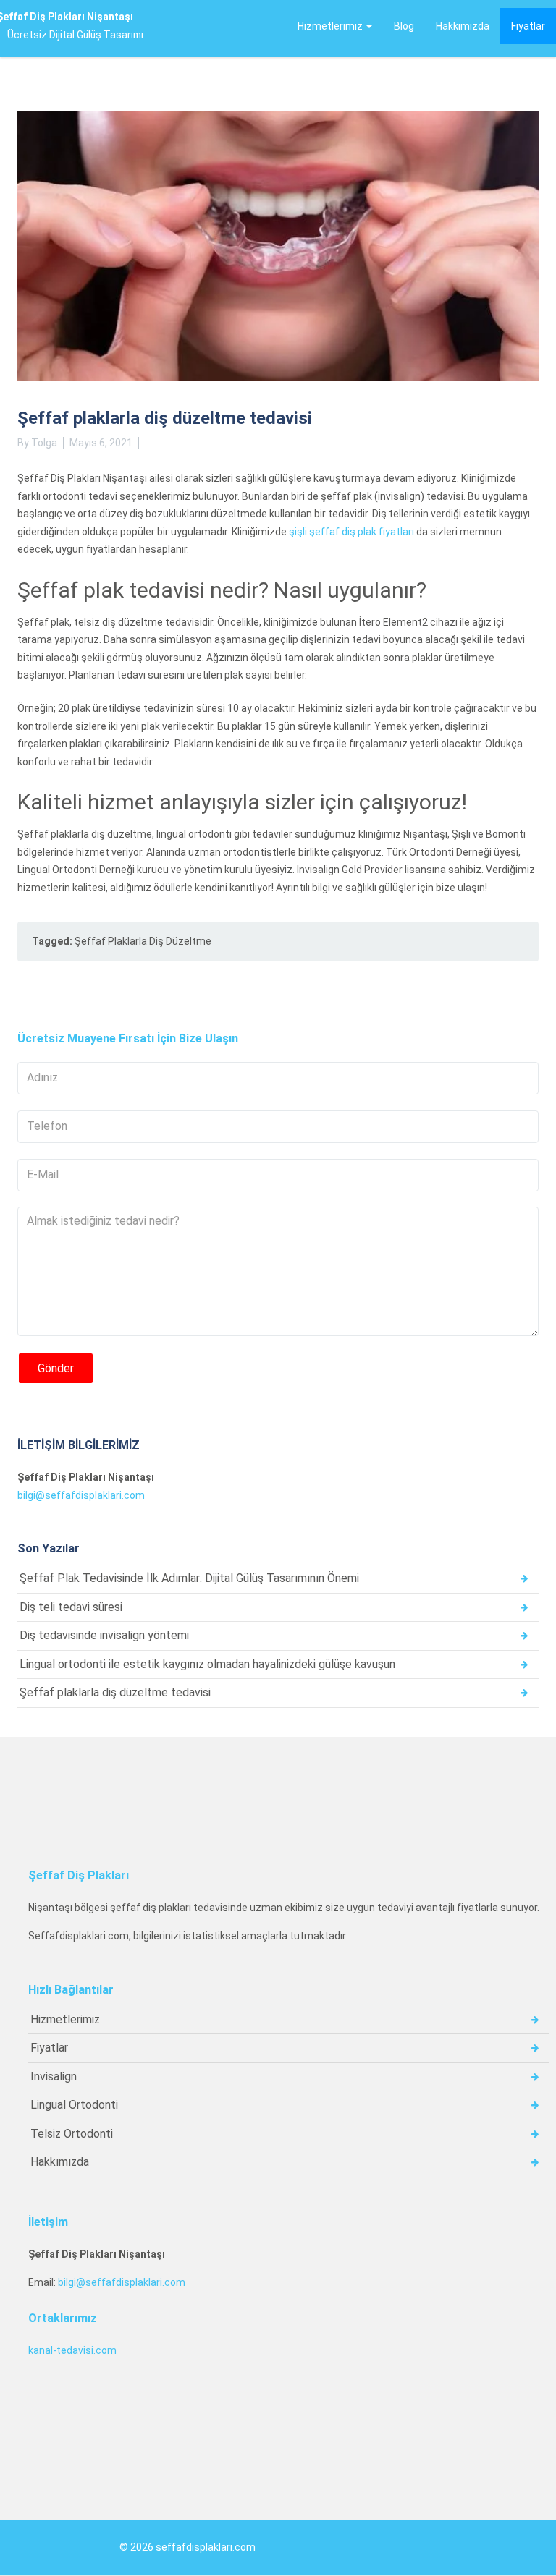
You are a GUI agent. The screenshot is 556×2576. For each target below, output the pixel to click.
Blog (404, 26)
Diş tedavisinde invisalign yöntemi (104, 1635)
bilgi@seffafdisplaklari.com (81, 1495)
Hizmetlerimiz (331, 26)
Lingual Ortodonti (74, 2105)
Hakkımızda (463, 26)
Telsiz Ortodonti (72, 2134)
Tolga (44, 443)
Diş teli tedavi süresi (71, 1607)
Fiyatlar (528, 26)
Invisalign (54, 2076)
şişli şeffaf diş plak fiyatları (351, 532)
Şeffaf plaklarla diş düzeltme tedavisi (115, 1692)
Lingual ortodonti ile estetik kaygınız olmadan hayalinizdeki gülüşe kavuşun (207, 1664)
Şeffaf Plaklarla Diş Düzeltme (143, 941)
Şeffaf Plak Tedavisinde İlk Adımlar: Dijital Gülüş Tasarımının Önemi (189, 1578)
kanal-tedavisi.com (72, 2350)
